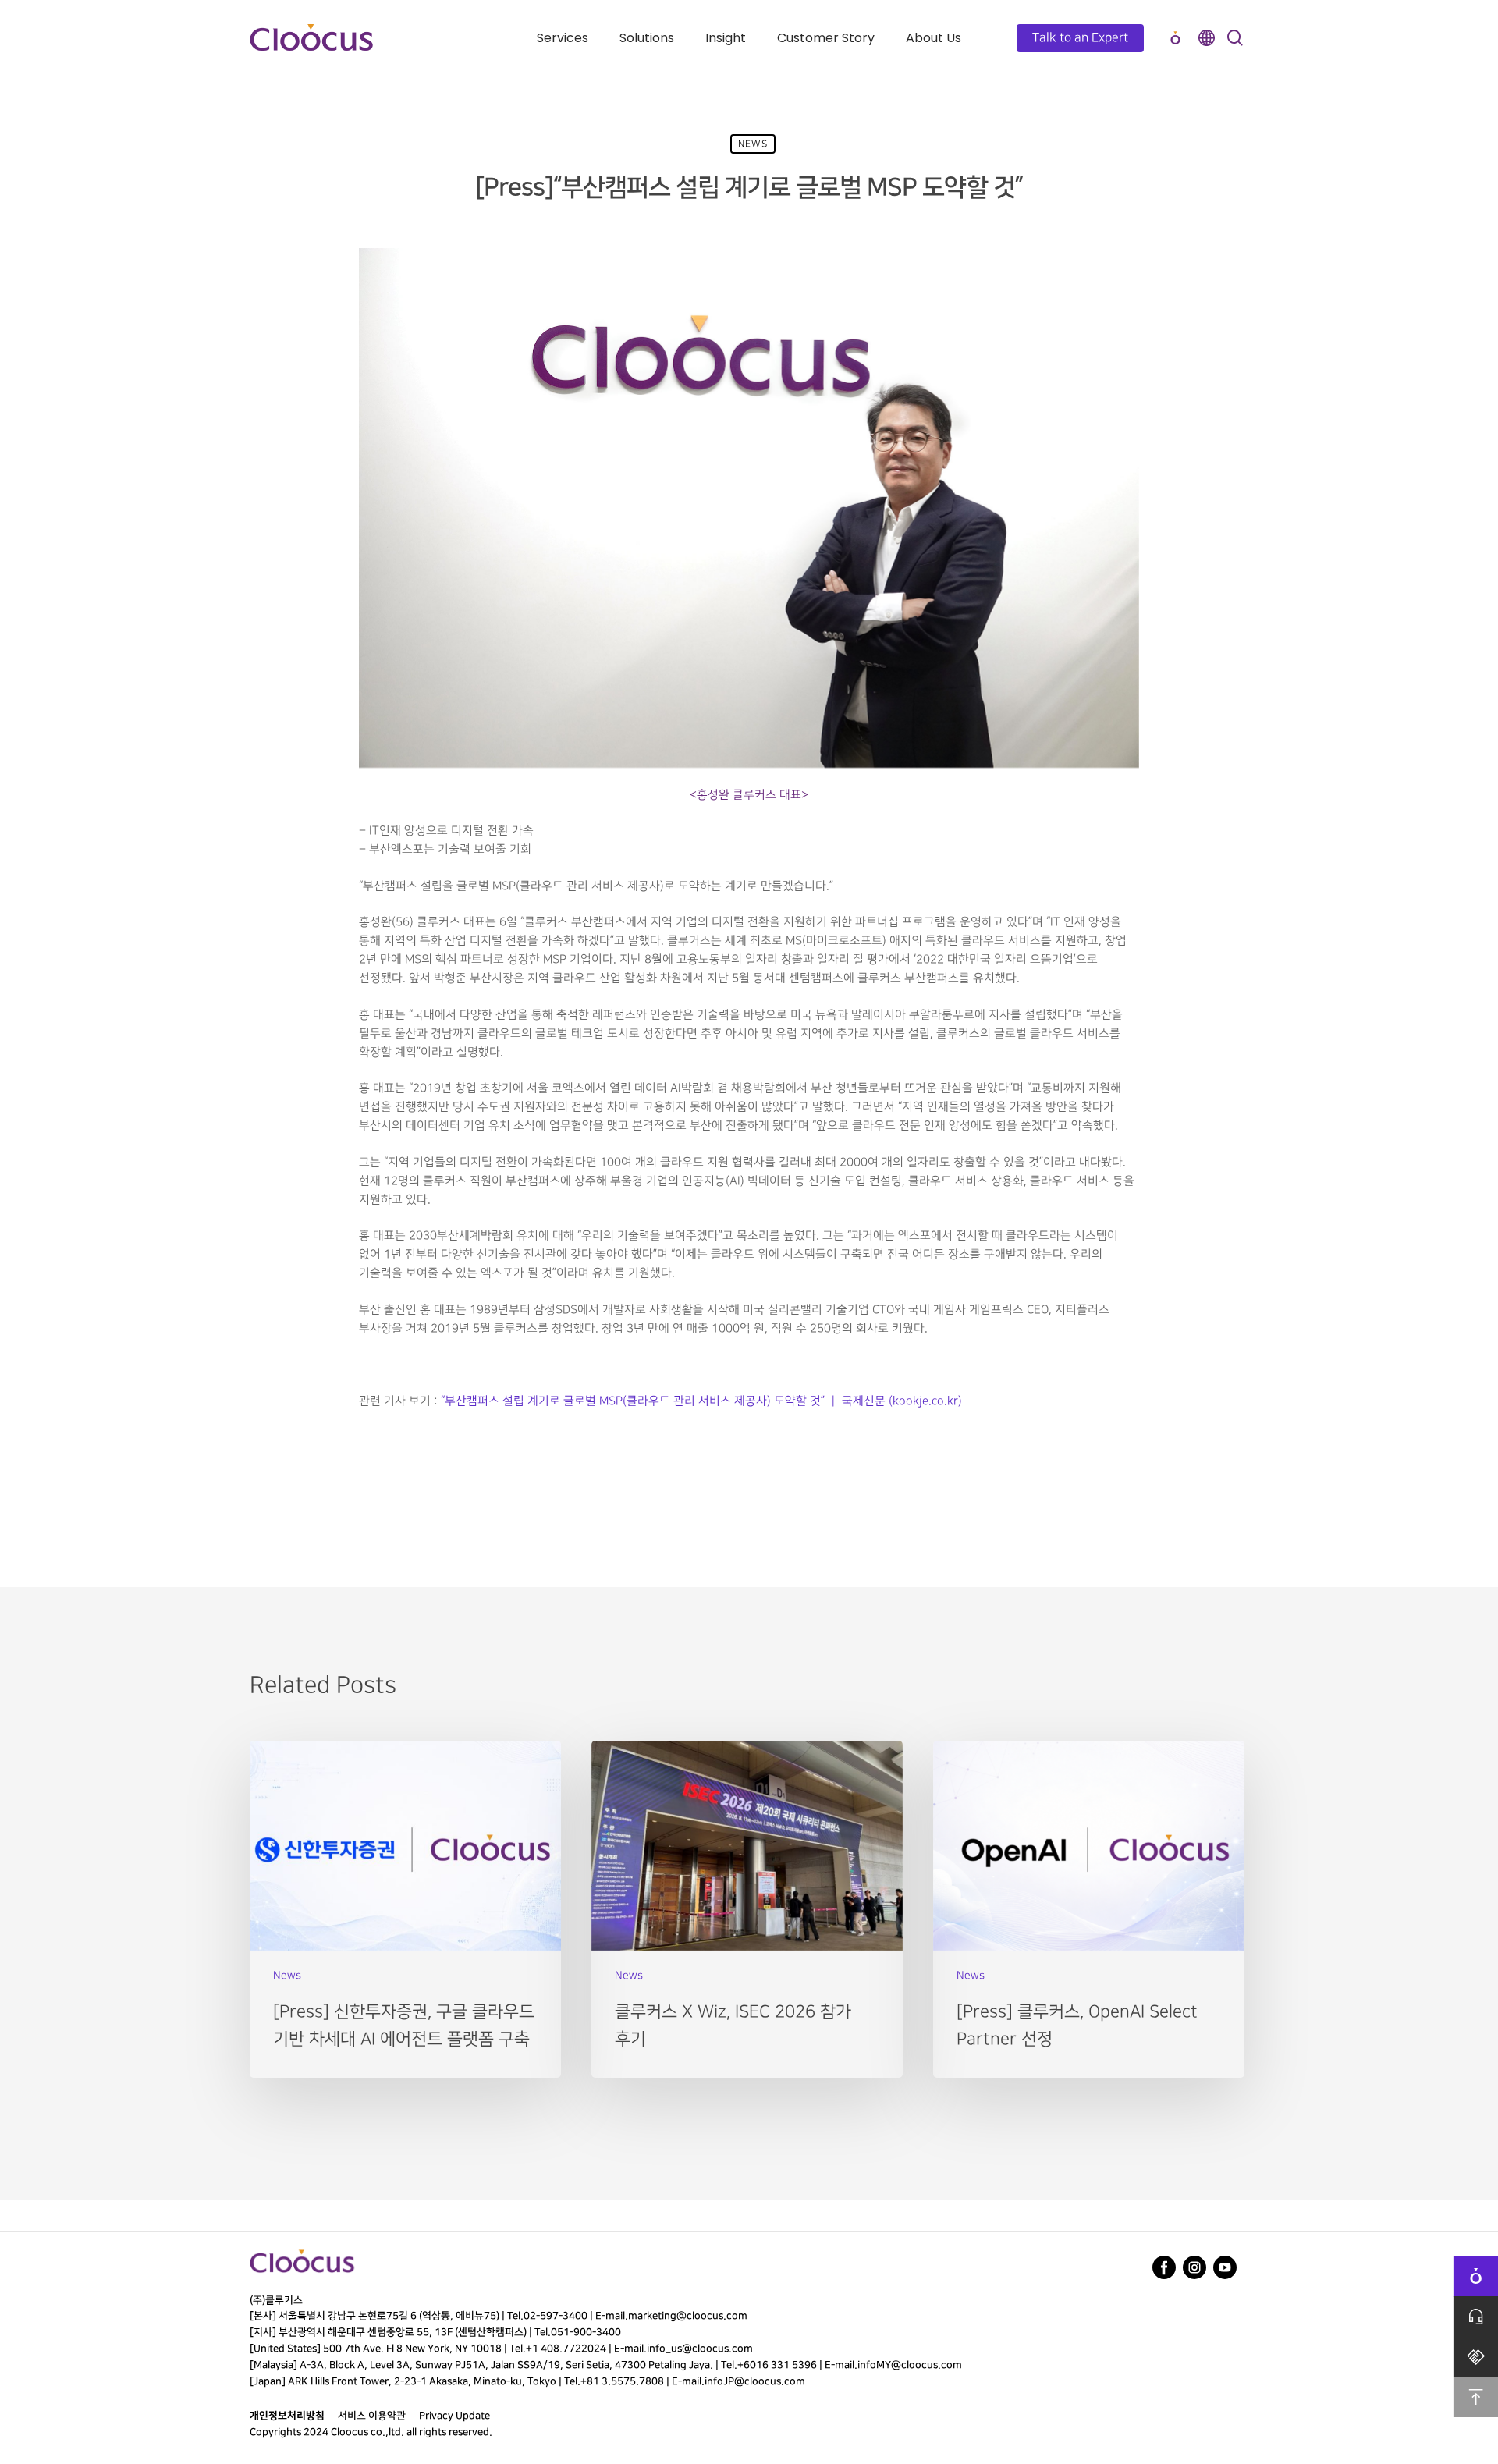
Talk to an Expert (1080, 38)
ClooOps (1175, 38)
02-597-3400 (556, 2316)
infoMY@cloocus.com (910, 2365)
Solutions (647, 38)
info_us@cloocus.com (700, 2349)
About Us (934, 38)
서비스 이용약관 (372, 2416)
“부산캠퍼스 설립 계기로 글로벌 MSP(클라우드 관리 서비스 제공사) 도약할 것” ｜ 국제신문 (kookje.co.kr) (701, 1401)
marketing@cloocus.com (688, 2316)
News (753, 144)
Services (563, 38)
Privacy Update (454, 2416)
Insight (726, 38)
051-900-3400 (586, 2332)
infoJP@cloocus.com (755, 2381)
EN (1206, 38)
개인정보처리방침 (287, 2416)
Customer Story (826, 38)
